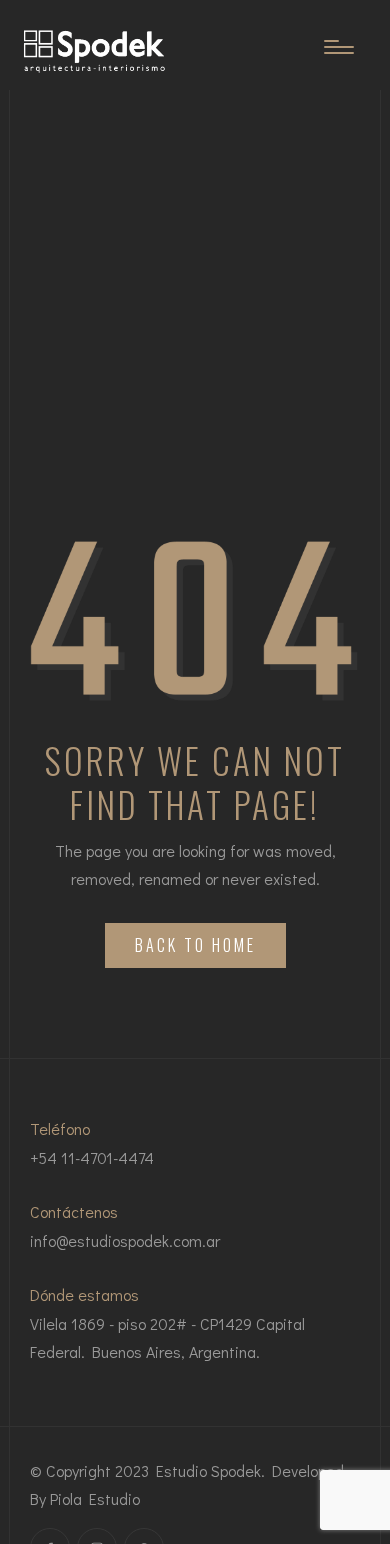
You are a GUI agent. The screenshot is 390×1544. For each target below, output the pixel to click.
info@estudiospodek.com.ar (125, 1240)
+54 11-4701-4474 (92, 1157)
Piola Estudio (95, 1498)
